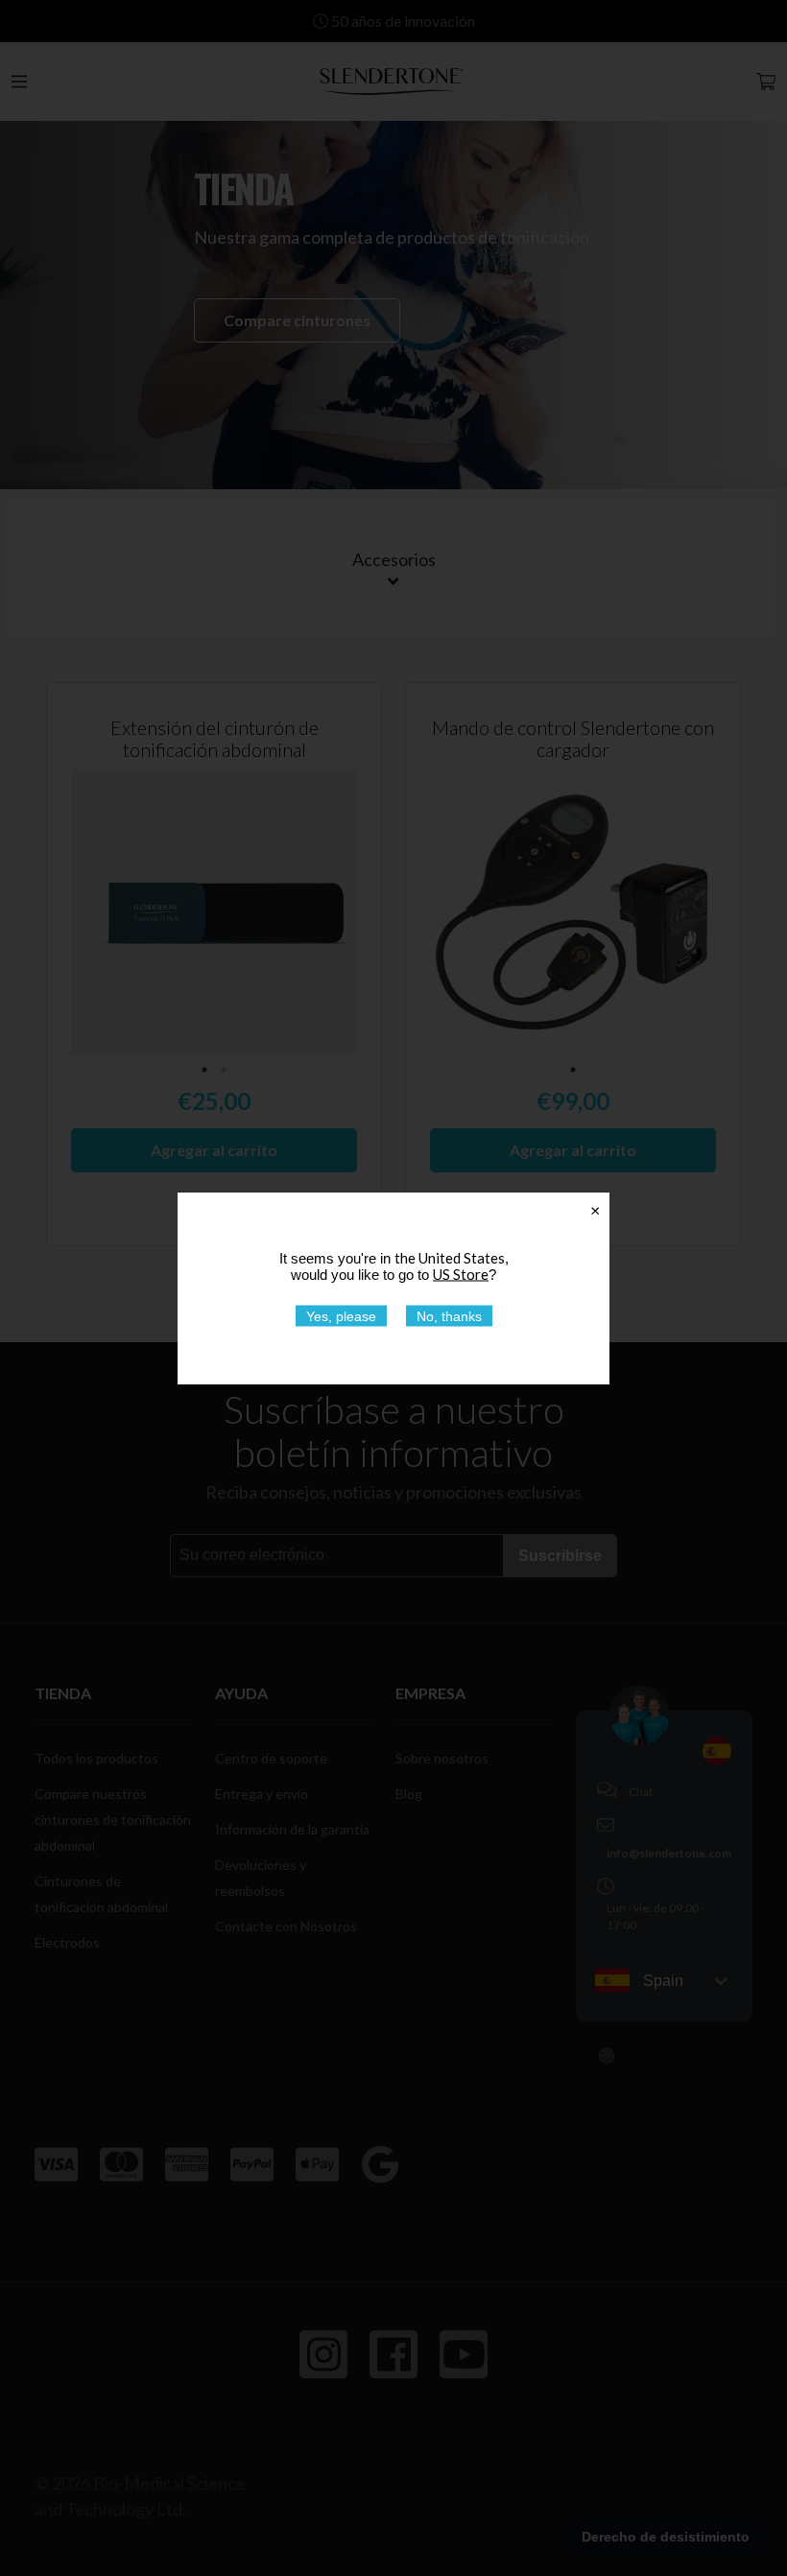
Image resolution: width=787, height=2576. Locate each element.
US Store (461, 1273)
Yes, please (341, 1315)
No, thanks (449, 1315)
